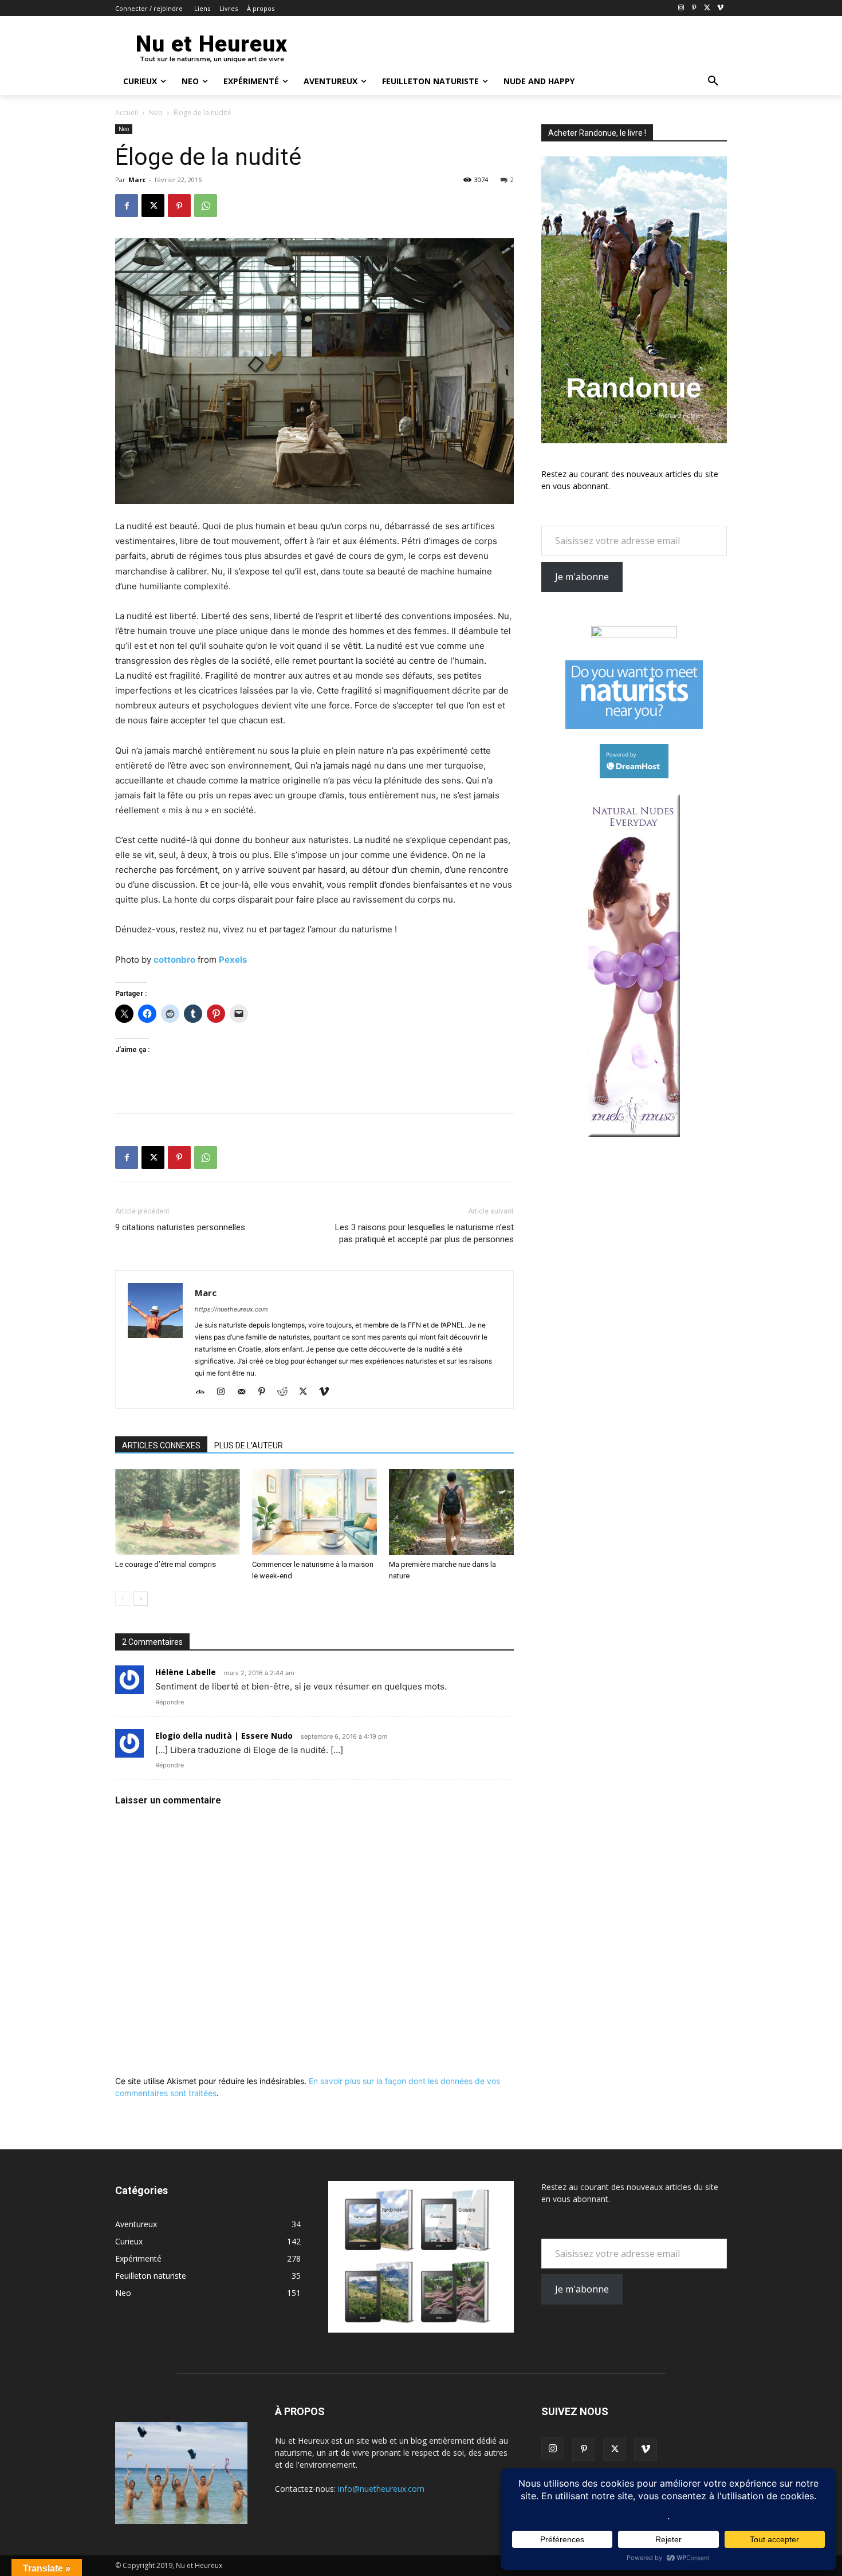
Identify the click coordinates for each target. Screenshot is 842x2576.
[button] (713, 81)
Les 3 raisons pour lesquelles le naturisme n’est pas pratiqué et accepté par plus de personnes (424, 1233)
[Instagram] (681, 8)
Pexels (233, 960)
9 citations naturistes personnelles (180, 1227)
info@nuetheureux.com (381, 2489)
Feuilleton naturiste (151, 2276)
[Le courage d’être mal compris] (178, 1512)
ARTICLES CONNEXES (161, 1445)
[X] (707, 8)
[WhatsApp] (206, 206)
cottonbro (174, 960)
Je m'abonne (582, 577)
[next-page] (141, 1599)
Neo (156, 113)
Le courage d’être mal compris (166, 1564)
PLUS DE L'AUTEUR (249, 1445)
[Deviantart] (204, 1392)
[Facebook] (127, 206)
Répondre (170, 1702)
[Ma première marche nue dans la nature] (451, 1512)
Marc (137, 180)
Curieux (129, 2241)
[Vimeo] (720, 8)
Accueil (127, 113)
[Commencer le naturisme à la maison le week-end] (314, 1512)
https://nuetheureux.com (231, 1309)
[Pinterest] (695, 8)
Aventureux (136, 2224)
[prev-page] (122, 1599)
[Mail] (245, 1392)
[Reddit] (287, 1392)
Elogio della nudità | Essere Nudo (224, 1736)
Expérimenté (138, 2258)
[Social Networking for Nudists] (634, 726)
